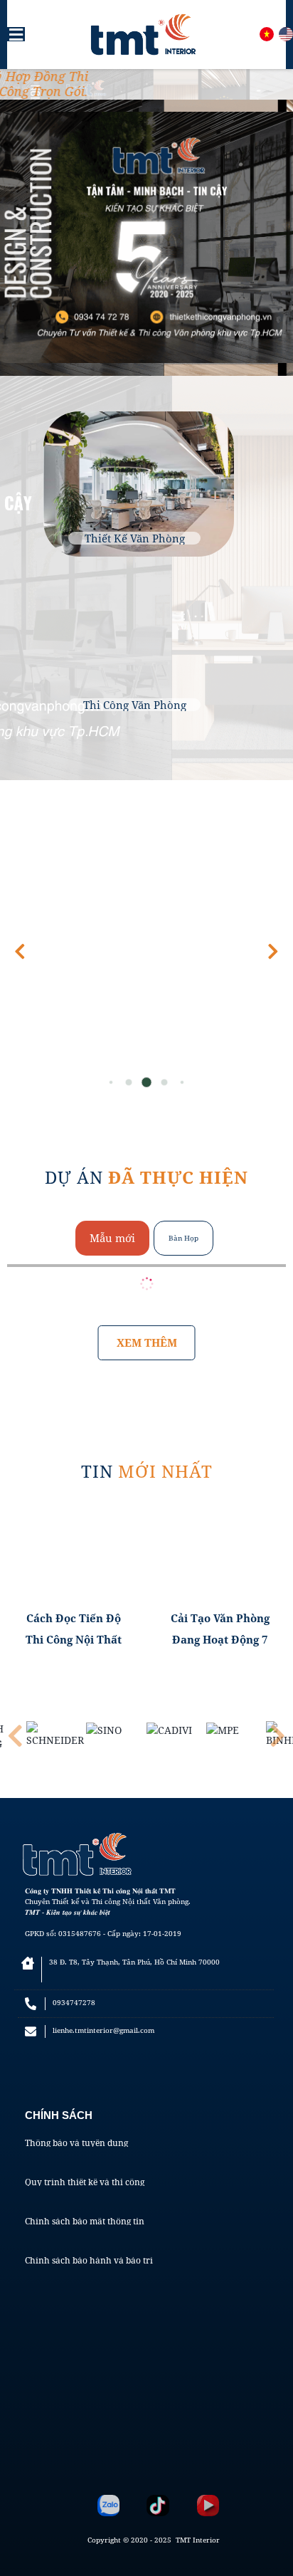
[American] (286, 34)
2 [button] (129, 1082)
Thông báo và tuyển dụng (76, 2143)
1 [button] (111, 1082)
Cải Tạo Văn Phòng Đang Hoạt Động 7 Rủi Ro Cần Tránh (220, 1630)
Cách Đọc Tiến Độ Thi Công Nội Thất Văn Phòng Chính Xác (74, 1630)
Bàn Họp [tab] (183, 1238)
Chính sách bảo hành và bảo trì (89, 2261)
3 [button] (147, 1082)
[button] (273, 952)
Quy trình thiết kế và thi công (85, 2182)
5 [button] (182, 1082)
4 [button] (164, 1082)
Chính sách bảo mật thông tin (85, 2222)
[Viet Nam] (267, 34)
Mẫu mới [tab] (112, 1238)
